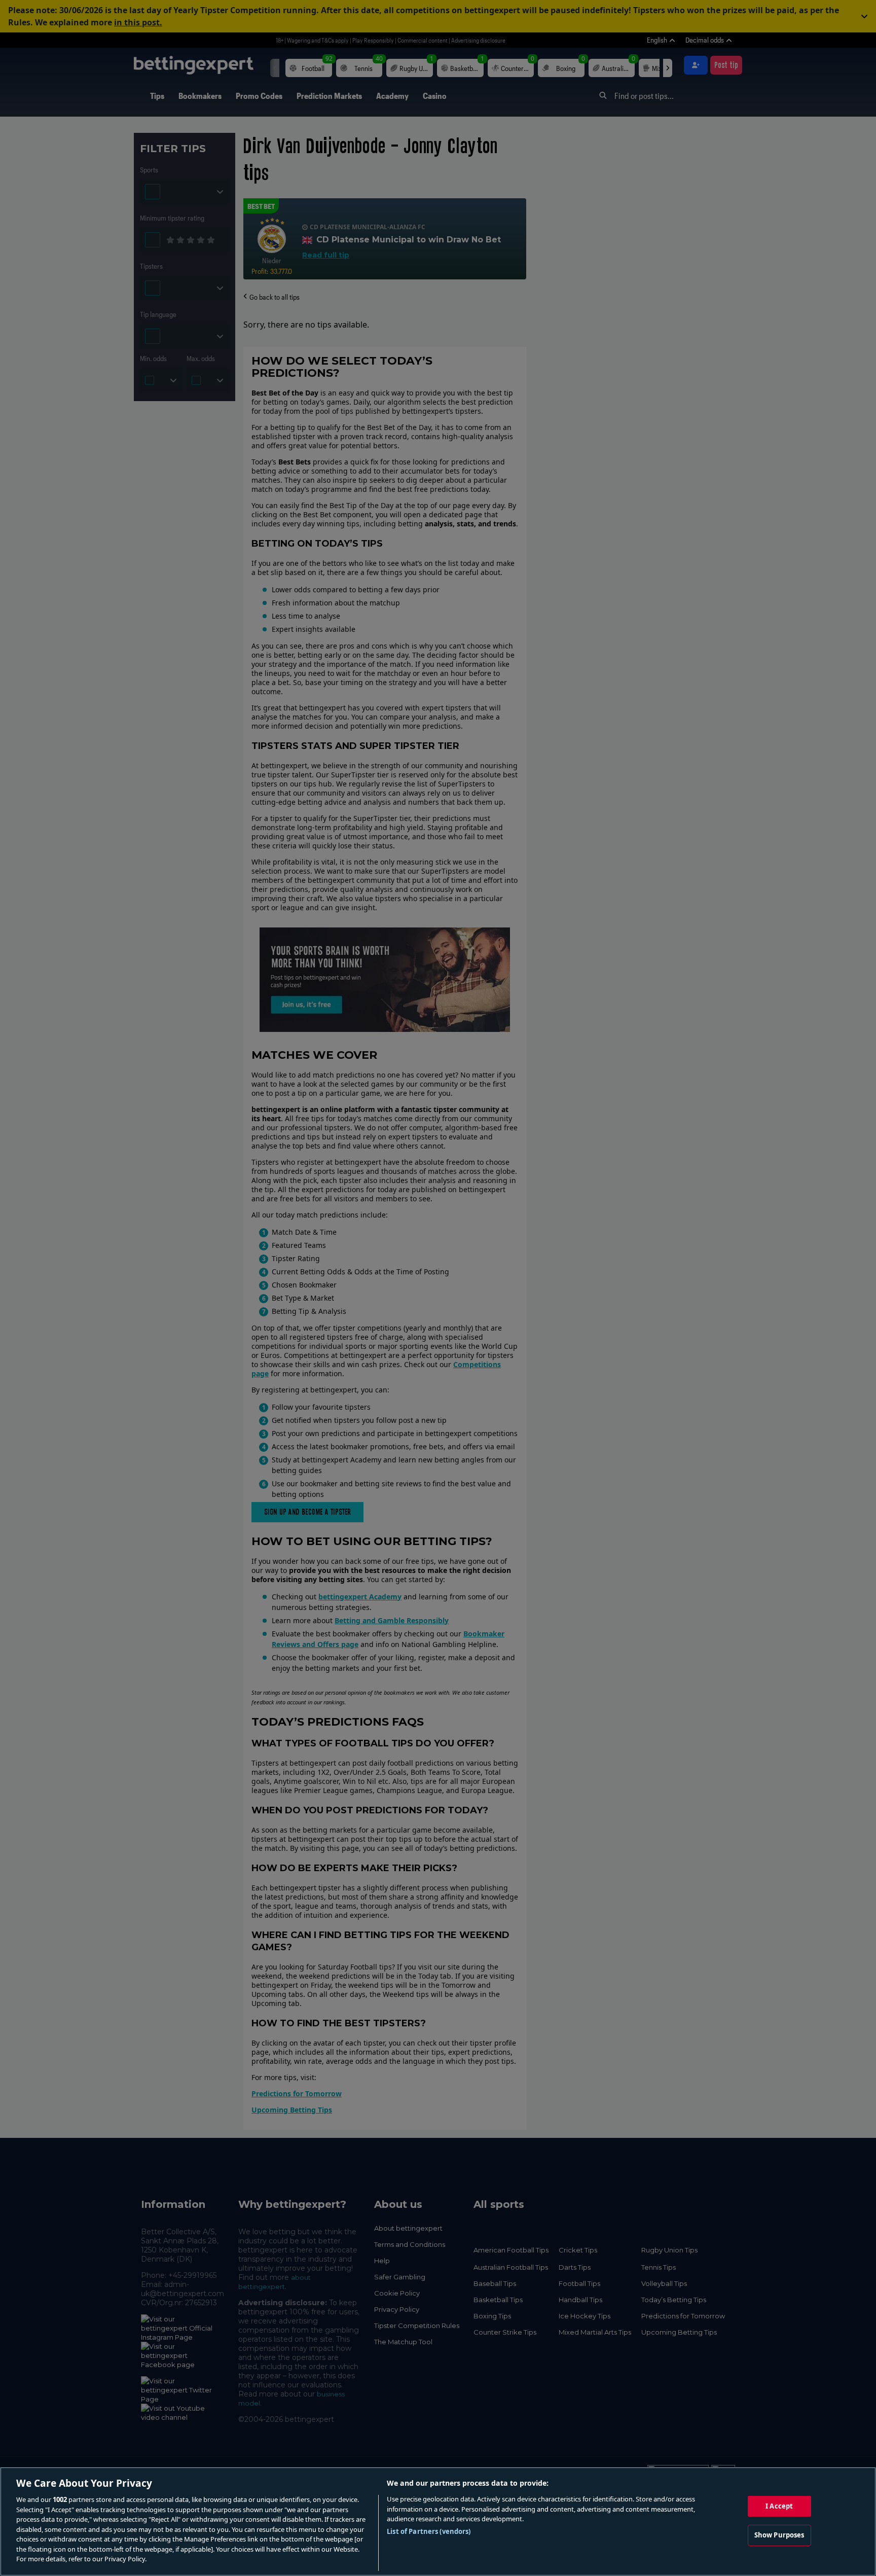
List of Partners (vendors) (429, 2531)
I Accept (779, 2506)
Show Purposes (779, 2535)
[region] (438, 2521)
